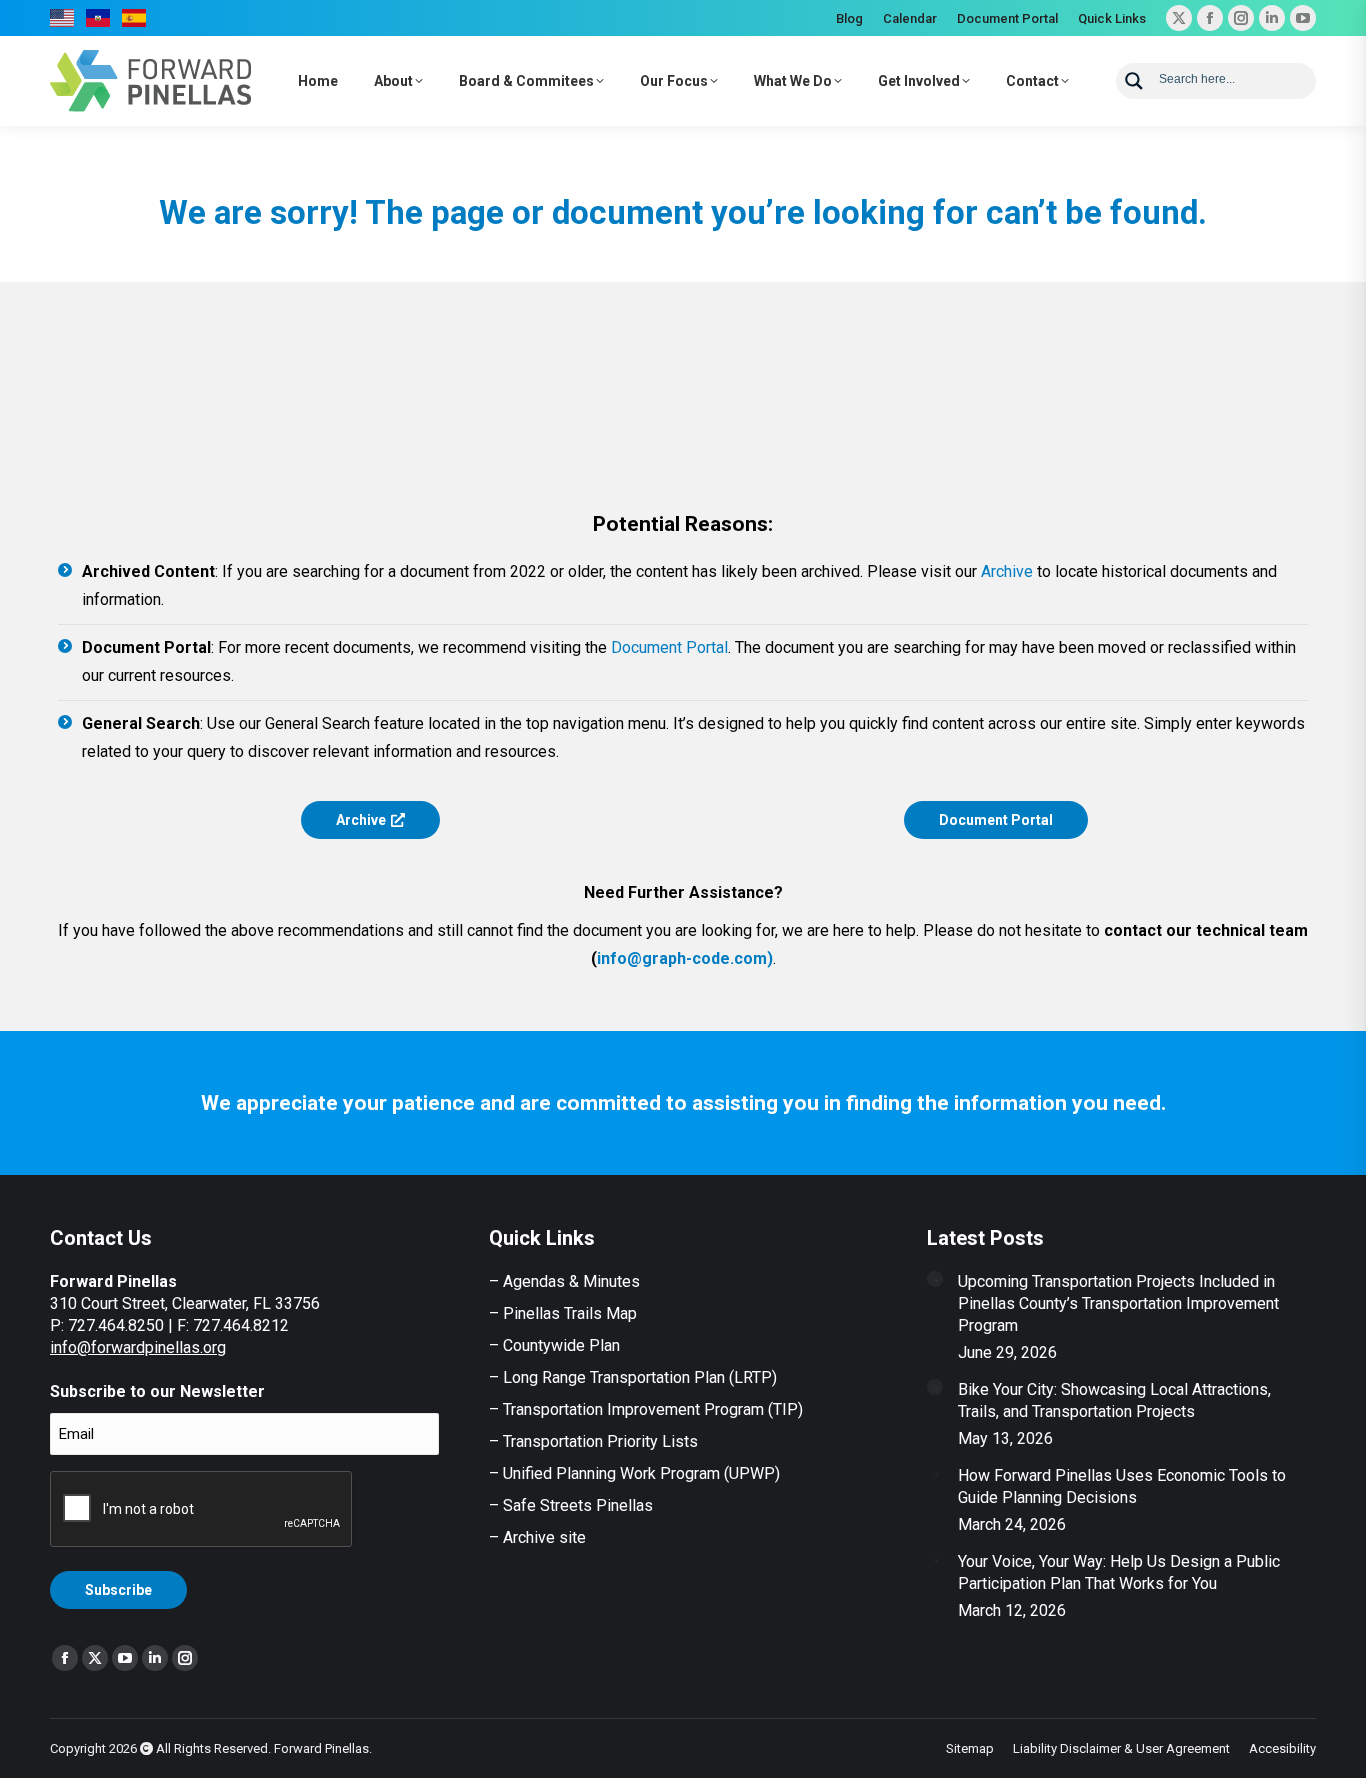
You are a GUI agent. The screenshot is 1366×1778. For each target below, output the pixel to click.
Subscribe (118, 1590)
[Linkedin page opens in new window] (1272, 18)
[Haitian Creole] (99, 18)
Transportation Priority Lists (600, 1441)
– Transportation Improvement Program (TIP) (646, 1409)
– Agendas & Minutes (564, 1281)
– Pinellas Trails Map (563, 1313)
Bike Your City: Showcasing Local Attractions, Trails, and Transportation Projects (1114, 1400)
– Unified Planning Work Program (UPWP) (634, 1473)
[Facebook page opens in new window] (1210, 18)
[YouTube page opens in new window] (1303, 18)
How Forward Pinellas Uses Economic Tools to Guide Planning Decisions (1122, 1486)
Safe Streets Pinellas (576, 1505)
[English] (63, 18)
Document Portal (669, 647)
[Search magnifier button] (1134, 81)
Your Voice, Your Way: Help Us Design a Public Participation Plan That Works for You (1119, 1572)
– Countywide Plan (554, 1345)
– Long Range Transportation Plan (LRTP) (633, 1377)
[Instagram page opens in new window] (1241, 18)
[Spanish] (135, 18)
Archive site (544, 1537)
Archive (1007, 571)
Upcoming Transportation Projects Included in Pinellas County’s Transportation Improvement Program (1118, 1303)
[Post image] (935, 1279)
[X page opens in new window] (1179, 18)
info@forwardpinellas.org (138, 1347)
